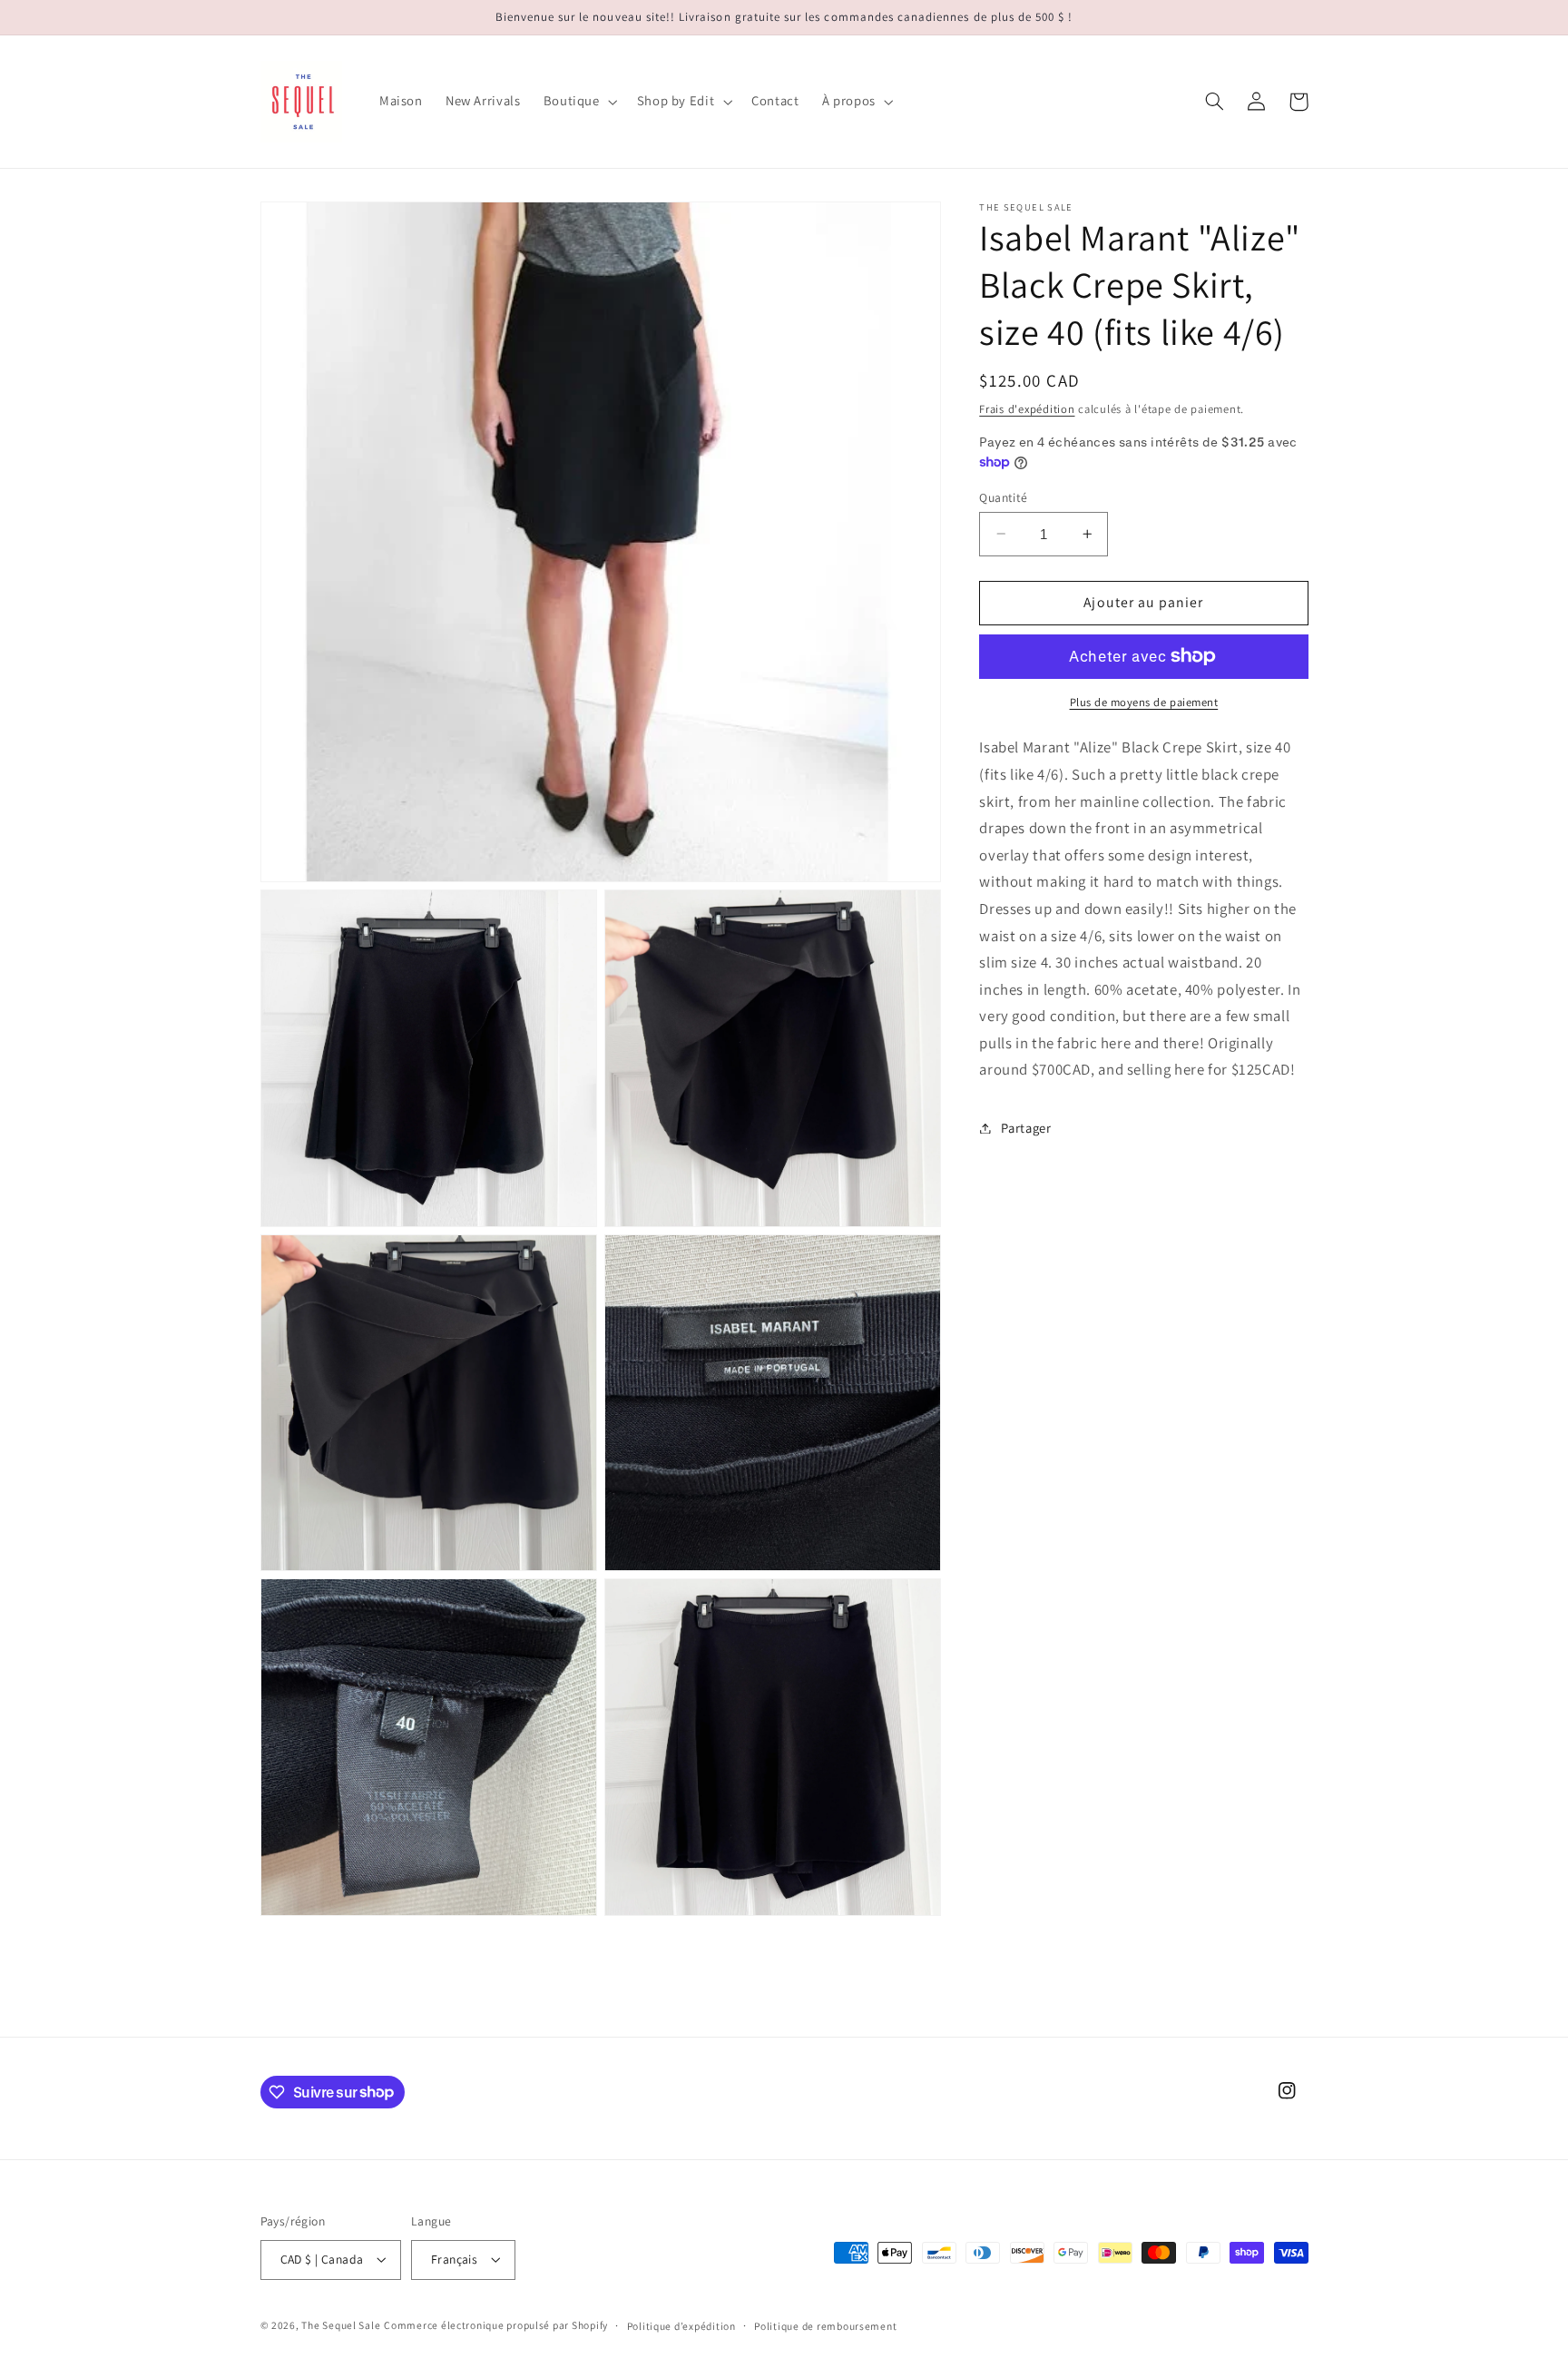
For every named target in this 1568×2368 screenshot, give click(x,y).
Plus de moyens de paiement (1144, 701)
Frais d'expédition (1027, 408)
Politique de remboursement (825, 2326)
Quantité (1003, 496)
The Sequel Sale (341, 2325)
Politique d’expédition (681, 2326)
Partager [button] (1026, 1128)
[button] (578, 102)
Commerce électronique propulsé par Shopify (496, 2325)
